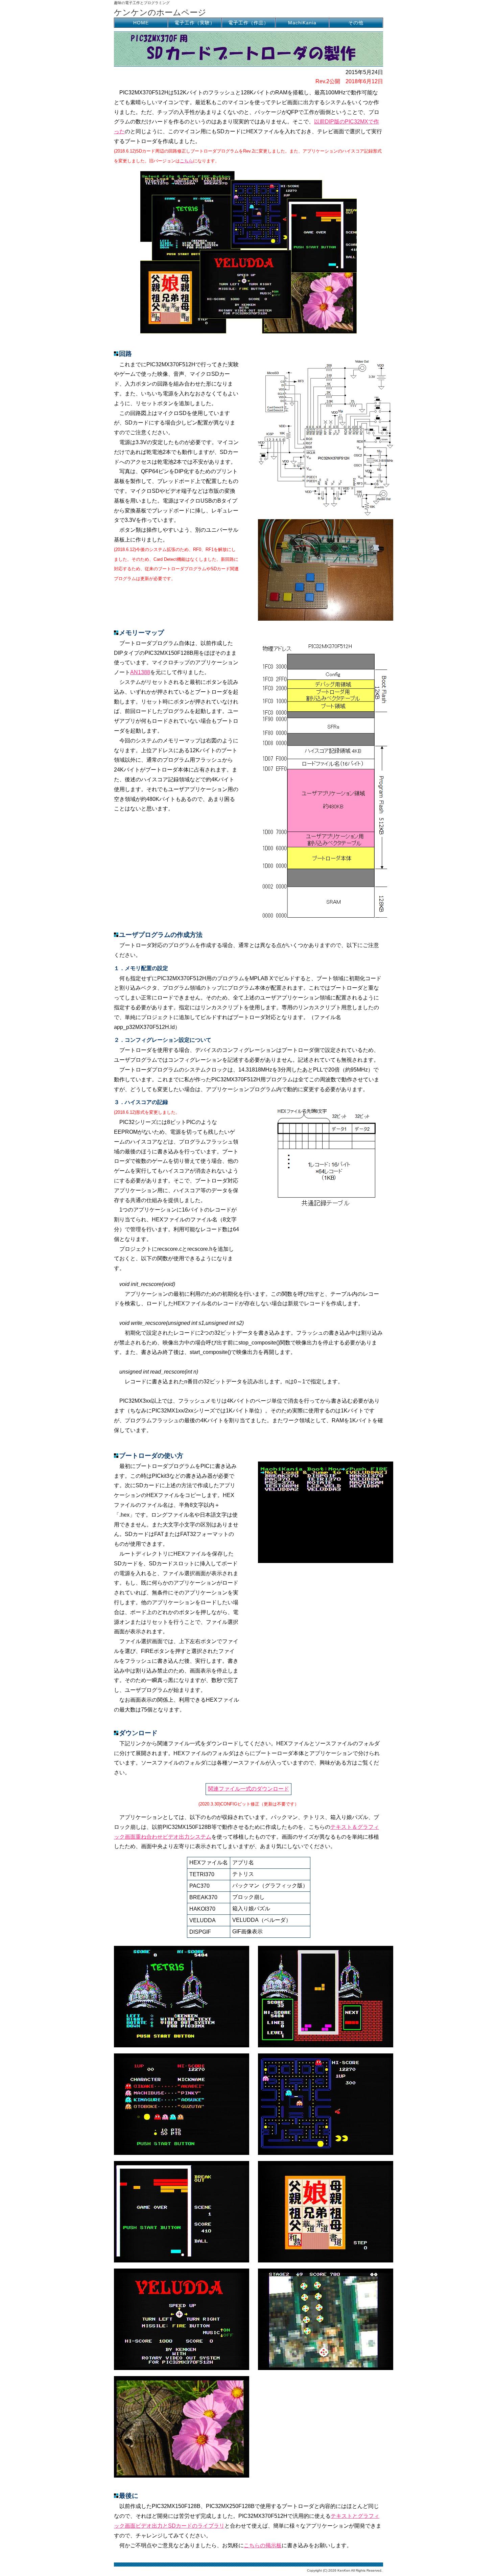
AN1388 (140, 672)
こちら (186, 161)
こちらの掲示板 (263, 2545)
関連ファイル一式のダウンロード (249, 1789)
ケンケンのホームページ (160, 12)
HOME (141, 23)
